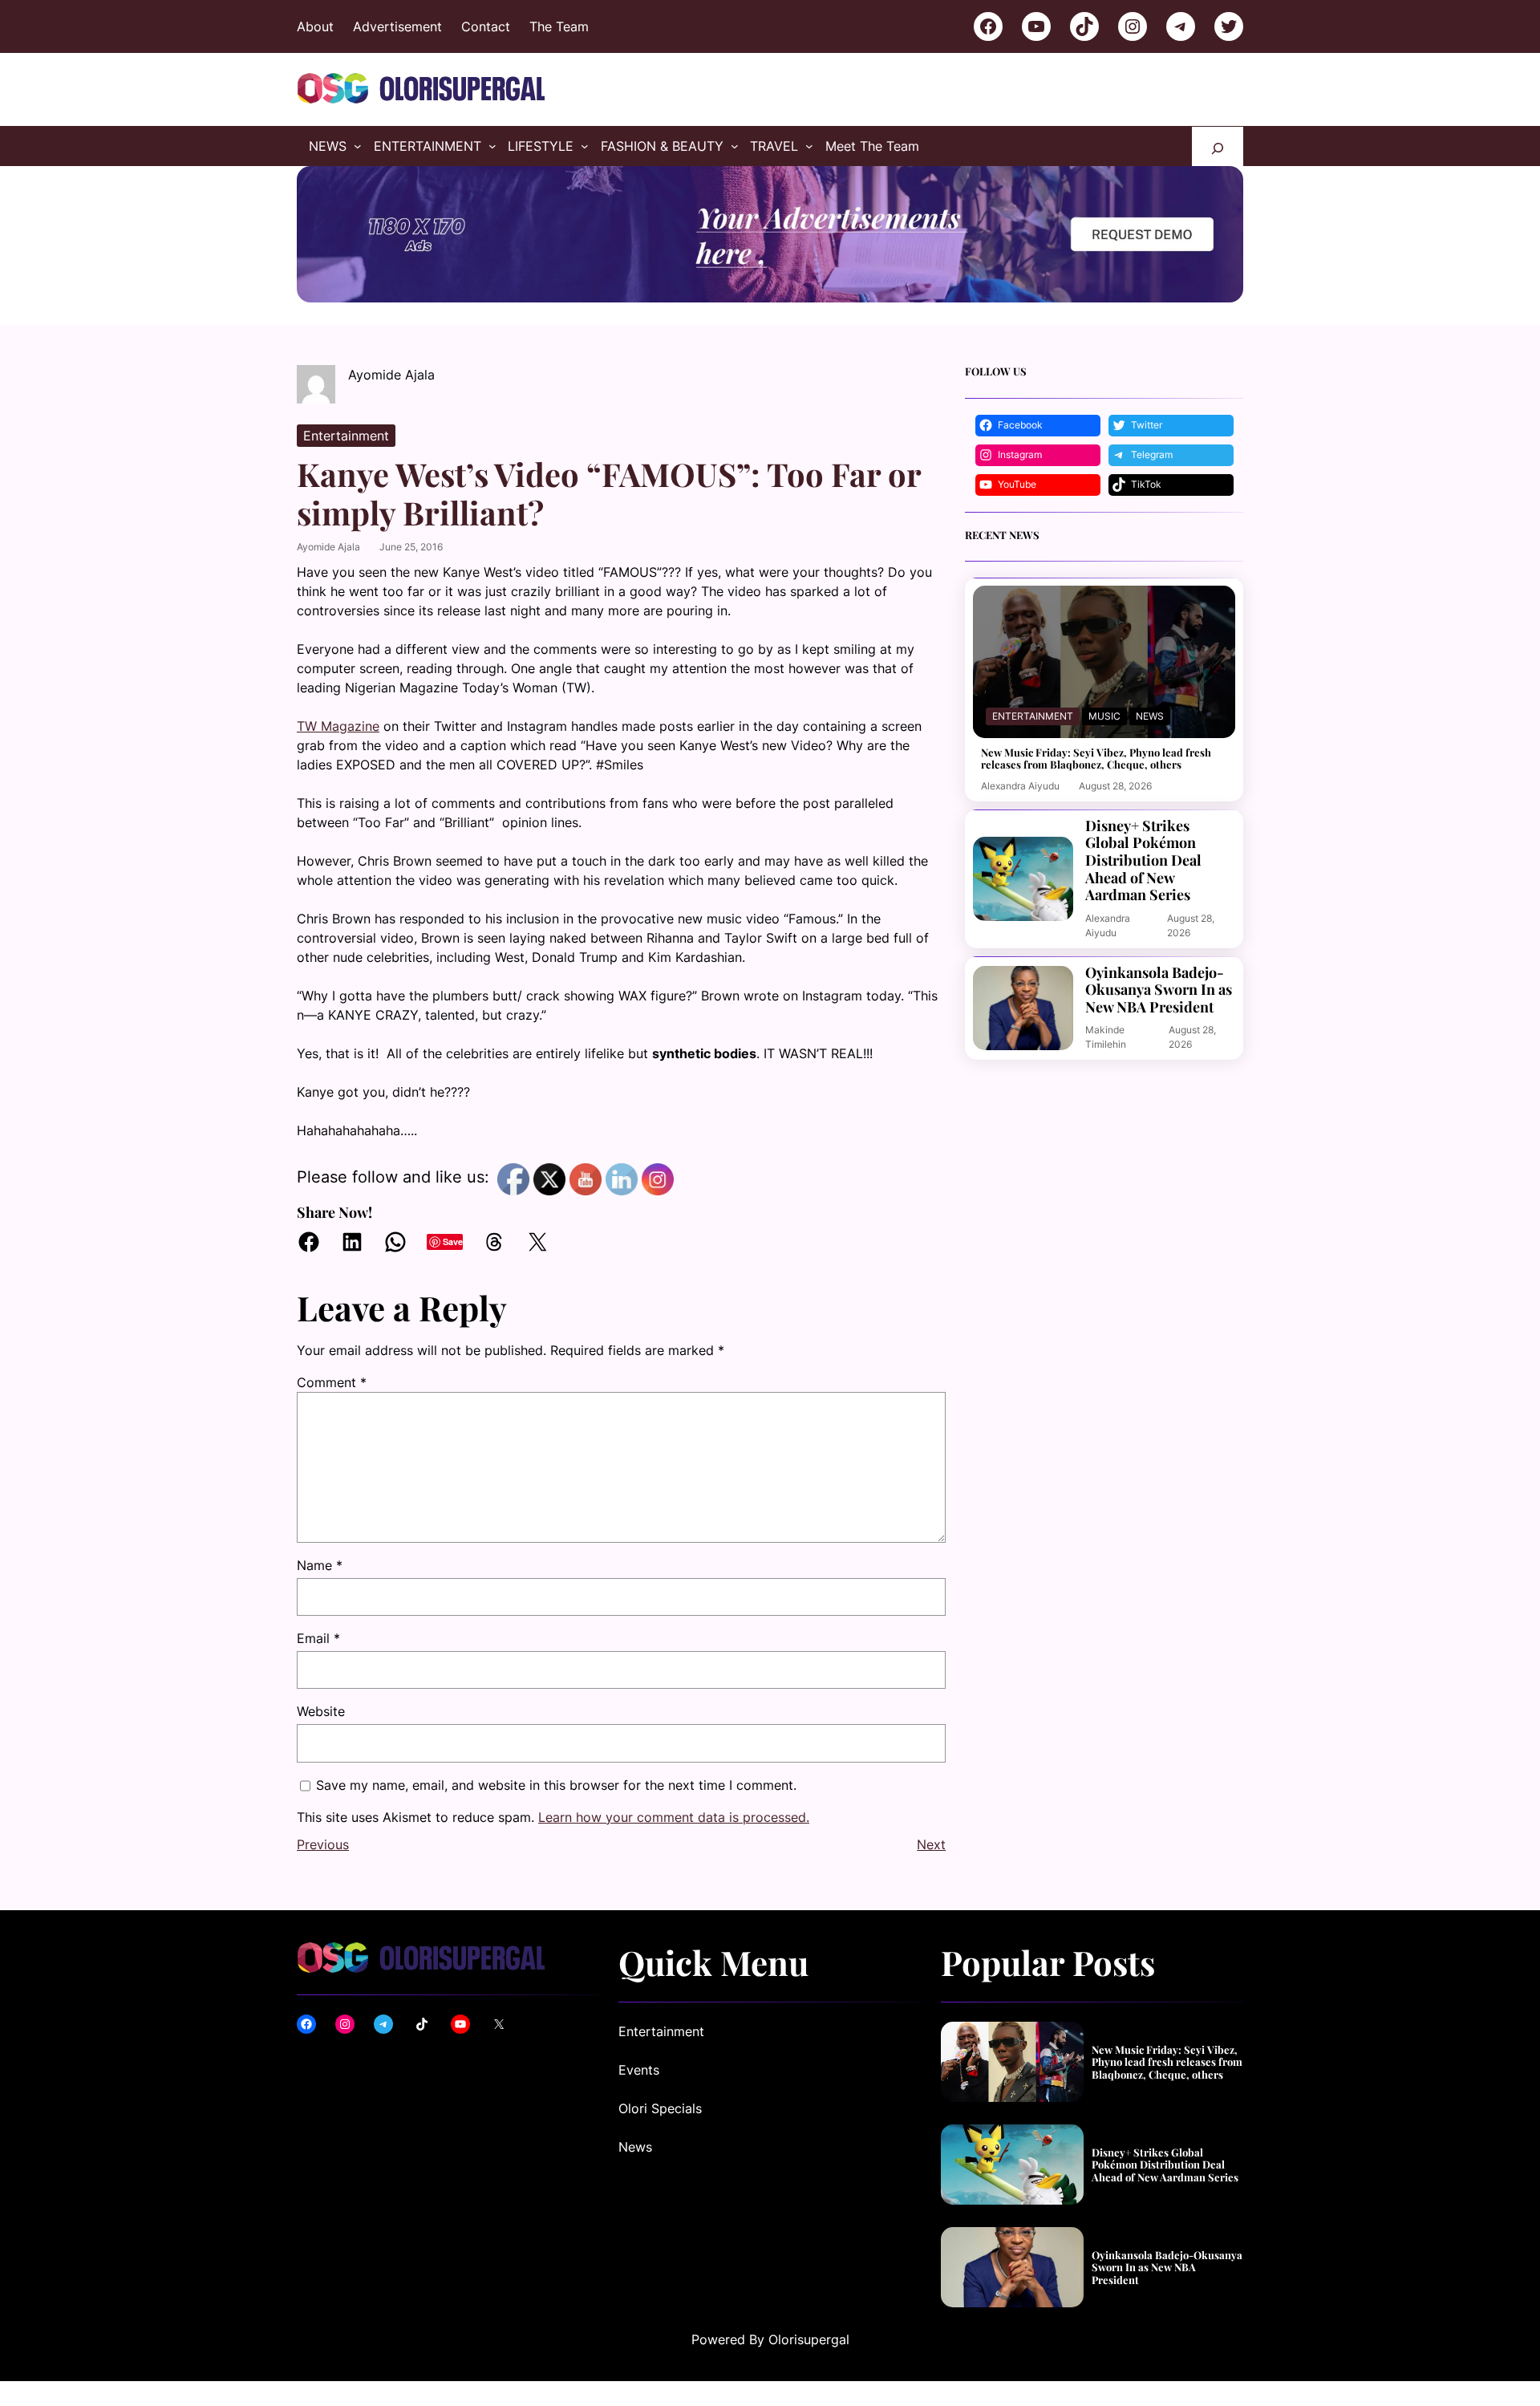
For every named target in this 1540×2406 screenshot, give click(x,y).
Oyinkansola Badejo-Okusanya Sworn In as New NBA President (1159, 990)
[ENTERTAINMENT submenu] (492, 146)
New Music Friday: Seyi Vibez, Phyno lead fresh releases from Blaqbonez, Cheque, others (1096, 759)
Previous (323, 1844)
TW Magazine (338, 726)
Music (1104, 716)
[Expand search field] (1218, 146)
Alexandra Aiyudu (1020, 786)
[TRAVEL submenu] (809, 146)
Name (320, 1565)
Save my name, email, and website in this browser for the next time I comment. (556, 1785)
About (315, 26)
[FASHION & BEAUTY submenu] (735, 146)
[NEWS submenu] (358, 146)
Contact (486, 26)
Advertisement (397, 26)
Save (453, 1242)
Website (321, 1711)
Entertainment (346, 436)
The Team (559, 26)
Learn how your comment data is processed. (674, 1817)
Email (318, 1638)
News (1150, 716)
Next (931, 1844)
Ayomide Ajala (328, 547)
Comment (332, 1382)
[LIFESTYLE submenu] (585, 146)
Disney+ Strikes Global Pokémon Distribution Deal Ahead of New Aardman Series (1143, 861)
